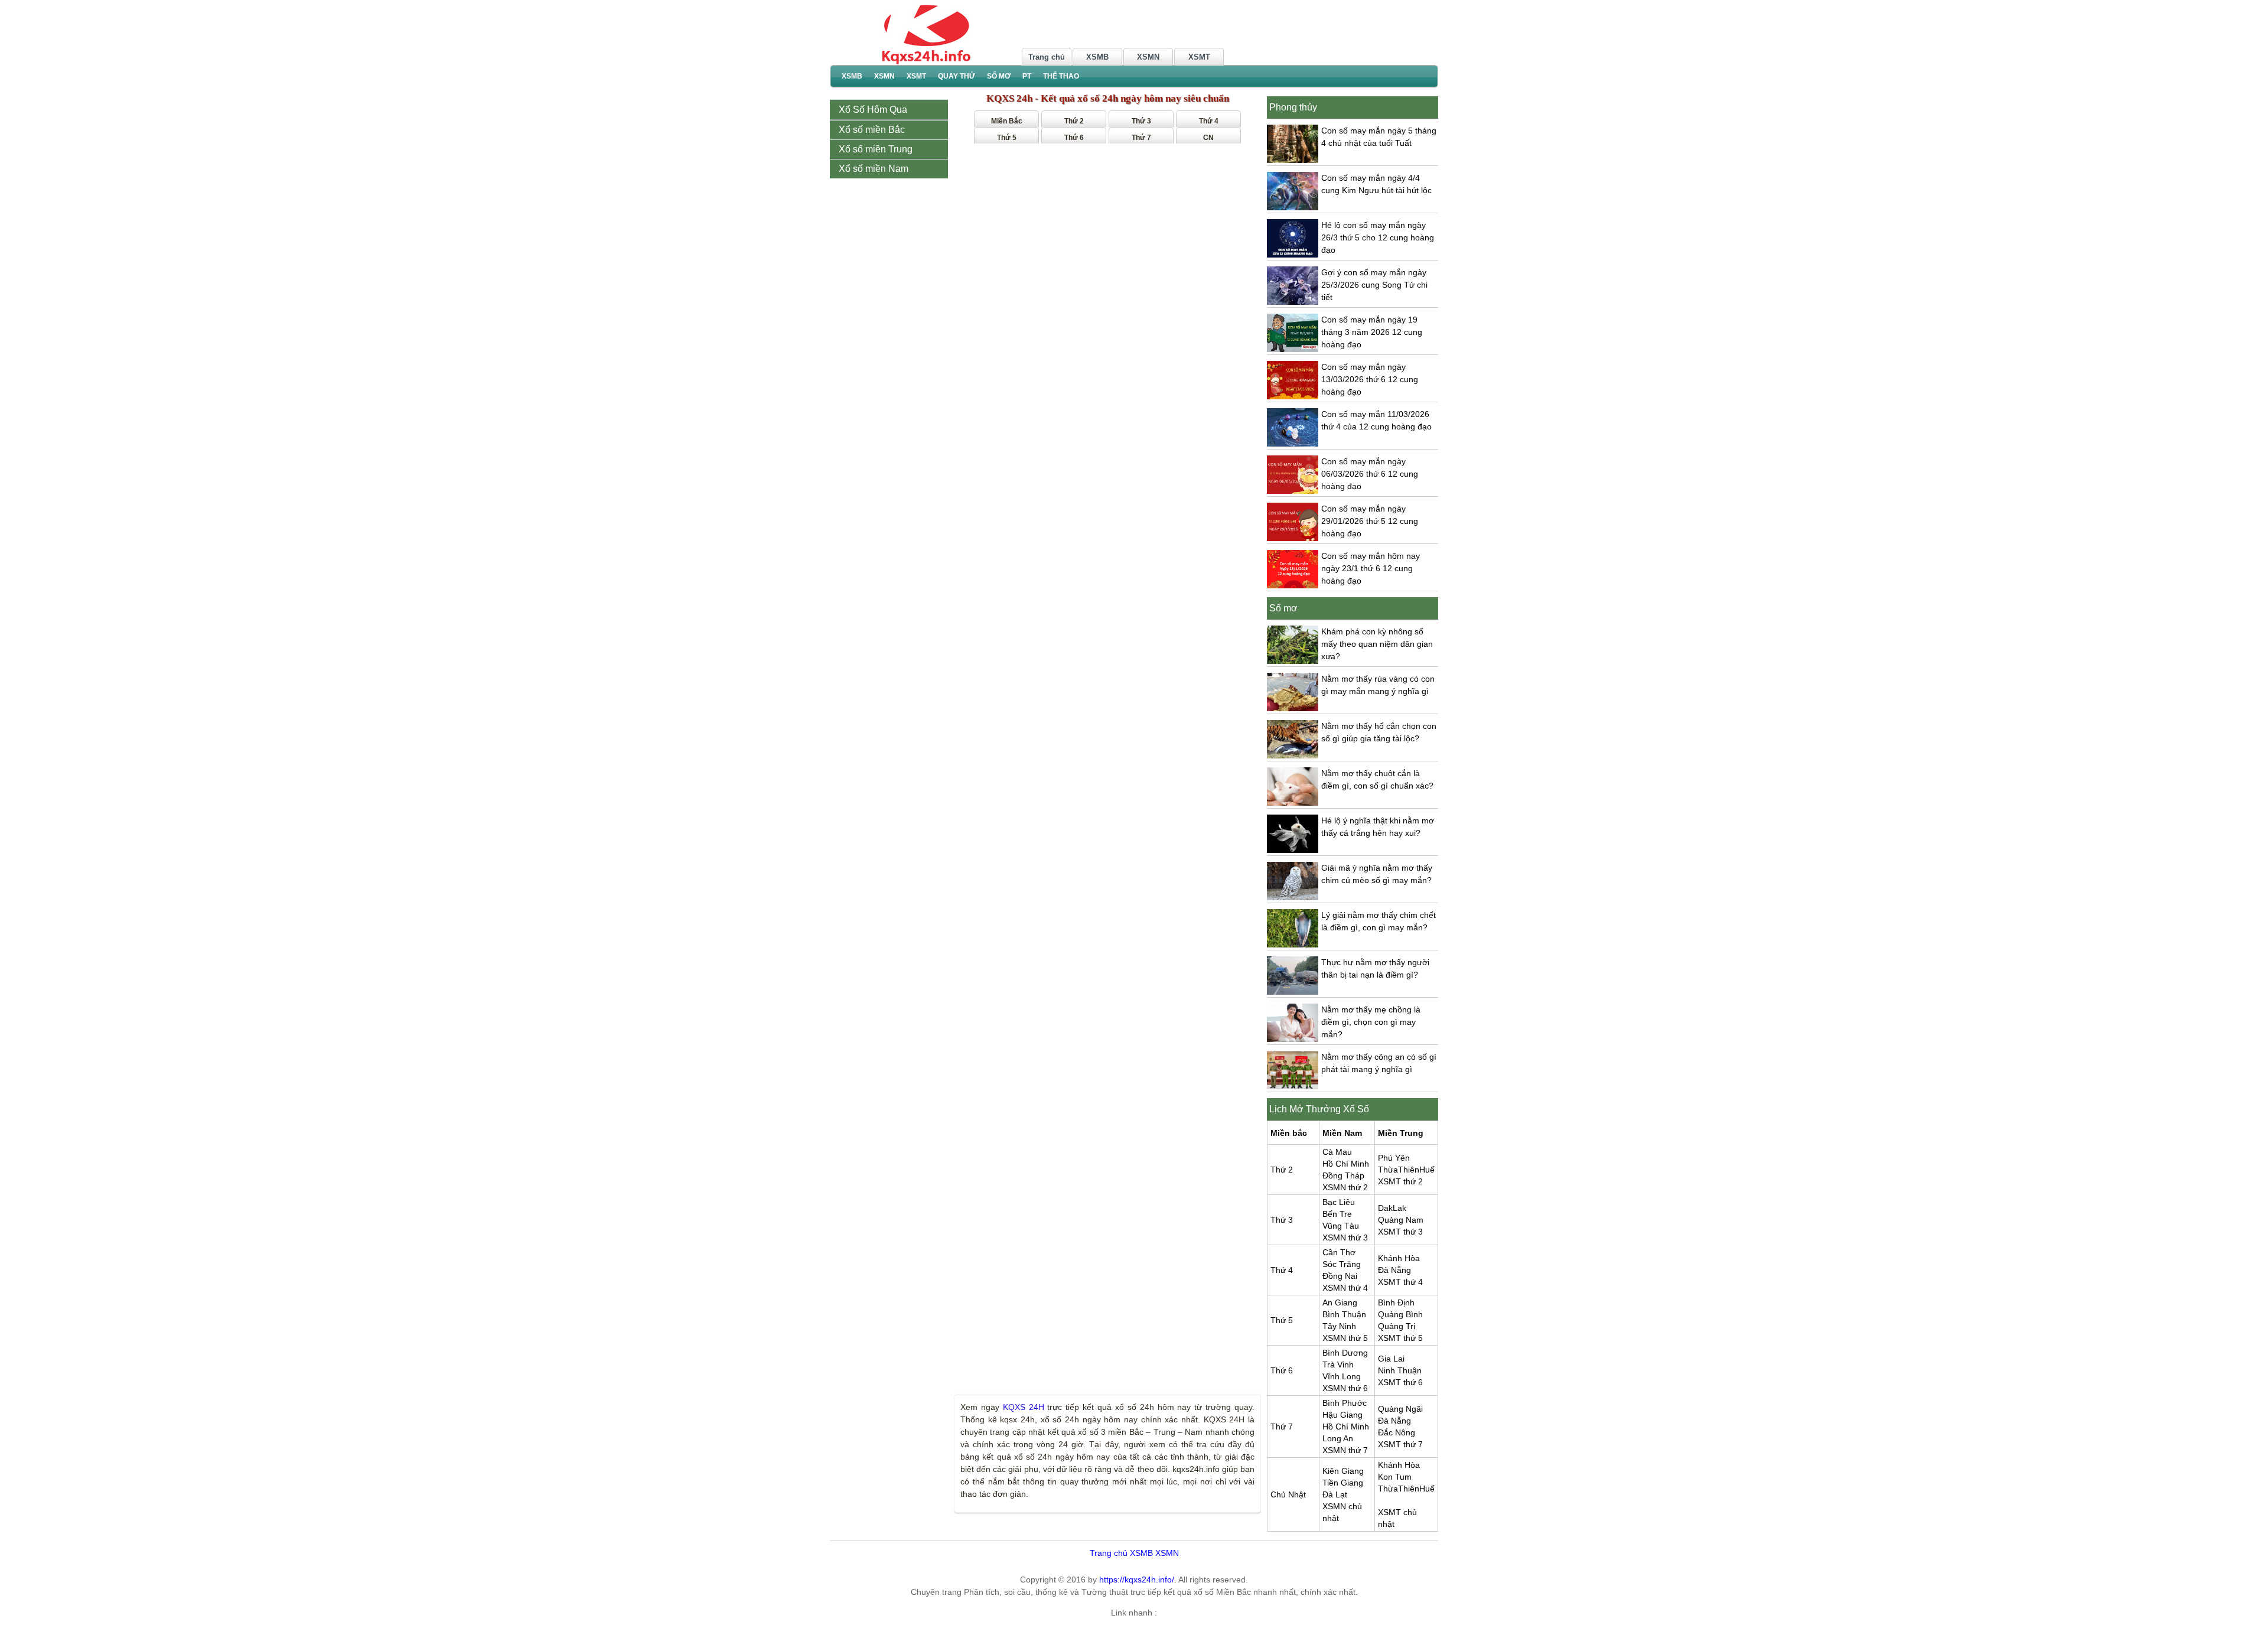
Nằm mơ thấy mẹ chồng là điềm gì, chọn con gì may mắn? (1371, 1022)
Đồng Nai (1340, 1276)
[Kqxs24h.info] (924, 34)
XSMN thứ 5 (1345, 1338)
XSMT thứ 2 (1400, 1181)
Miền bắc (1289, 1133)
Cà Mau (1337, 1152)
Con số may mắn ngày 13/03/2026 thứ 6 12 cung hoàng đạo (1370, 379)
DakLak (1392, 1208)
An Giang (1340, 1302)
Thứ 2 (1074, 121)
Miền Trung (1401, 1133)
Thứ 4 (1209, 121)
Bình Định (1396, 1302)
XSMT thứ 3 (1400, 1232)
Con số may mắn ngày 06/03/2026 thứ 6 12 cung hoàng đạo (1370, 474)
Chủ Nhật (1288, 1494)
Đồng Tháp (1343, 1175)
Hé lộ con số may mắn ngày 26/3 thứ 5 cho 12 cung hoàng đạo (1378, 237)
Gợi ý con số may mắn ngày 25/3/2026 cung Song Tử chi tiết (1374, 285)
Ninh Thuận (1400, 1370)
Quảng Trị (1397, 1326)
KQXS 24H (1024, 1407)
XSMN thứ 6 (1345, 1388)
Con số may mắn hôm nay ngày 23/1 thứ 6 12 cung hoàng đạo (1371, 568)
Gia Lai (1391, 1359)
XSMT (1199, 57)
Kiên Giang (1343, 1471)
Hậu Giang (1342, 1415)
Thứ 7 (1141, 138)
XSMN (1148, 57)
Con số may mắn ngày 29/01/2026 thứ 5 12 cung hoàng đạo (1370, 521)
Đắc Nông (1397, 1432)
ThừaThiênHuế (1406, 1170)
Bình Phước (1345, 1403)
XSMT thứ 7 (1400, 1444)
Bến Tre (1337, 1214)
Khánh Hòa (1399, 1258)
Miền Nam (1342, 1133)
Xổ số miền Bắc (873, 130)
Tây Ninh (1339, 1326)
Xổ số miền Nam (875, 169)
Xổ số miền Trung (877, 149)
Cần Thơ (1339, 1252)
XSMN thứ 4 (1345, 1288)
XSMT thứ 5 (1400, 1338)
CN (1208, 138)
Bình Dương (1345, 1353)
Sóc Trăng (1342, 1264)
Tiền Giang (1343, 1483)
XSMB (1097, 57)
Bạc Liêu (1339, 1202)
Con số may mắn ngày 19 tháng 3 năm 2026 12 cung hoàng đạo (1372, 332)
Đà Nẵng (1394, 1270)
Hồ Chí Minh (1346, 1164)
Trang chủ (1047, 57)
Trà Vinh (1338, 1365)
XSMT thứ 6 (1400, 1382)
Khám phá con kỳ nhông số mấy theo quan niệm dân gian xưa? (1377, 644)
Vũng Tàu (1341, 1226)
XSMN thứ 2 (1345, 1187)
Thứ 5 (1007, 138)
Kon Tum (1395, 1477)
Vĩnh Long (1342, 1376)
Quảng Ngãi (1400, 1409)
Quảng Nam (1401, 1220)
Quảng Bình (1400, 1314)
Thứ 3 (1141, 121)
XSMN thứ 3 (1345, 1238)
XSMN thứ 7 (1345, 1450)
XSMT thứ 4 (1400, 1282)
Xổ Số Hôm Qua (873, 110)
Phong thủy (1293, 107)
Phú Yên (1394, 1158)
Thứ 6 (1074, 138)
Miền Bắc (1007, 121)
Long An (1338, 1438)
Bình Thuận (1344, 1314)
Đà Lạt (1335, 1494)
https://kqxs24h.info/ (1137, 1580)
